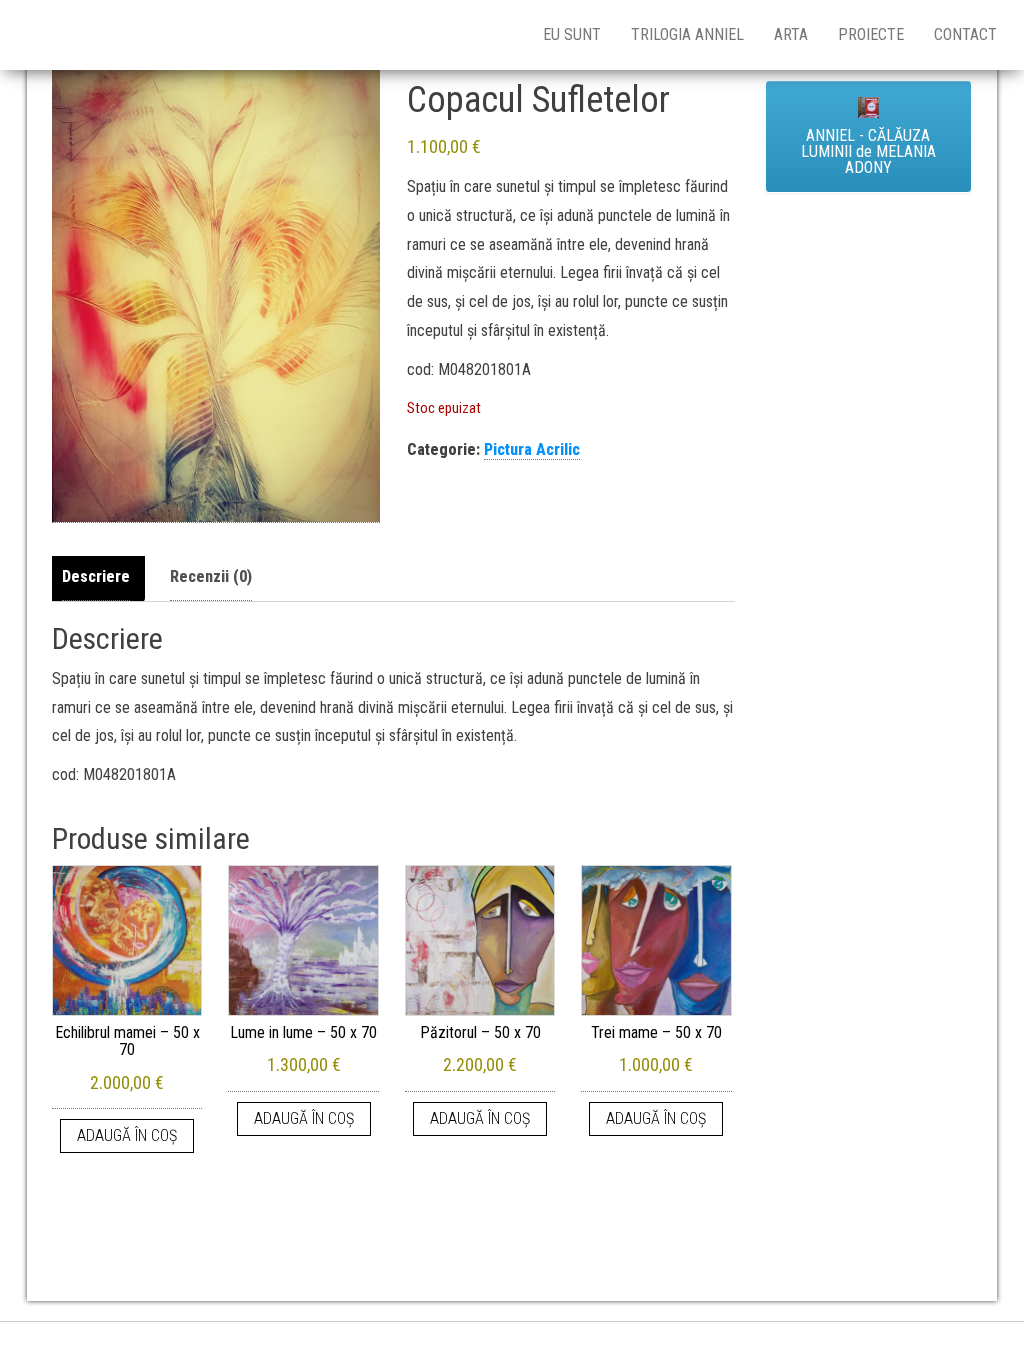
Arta (791, 34)
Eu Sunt (572, 34)
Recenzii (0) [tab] (211, 576)
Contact (965, 34)
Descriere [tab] (96, 576)
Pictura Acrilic (532, 449)
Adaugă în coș (127, 1135)
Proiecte (871, 34)
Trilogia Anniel (687, 34)
